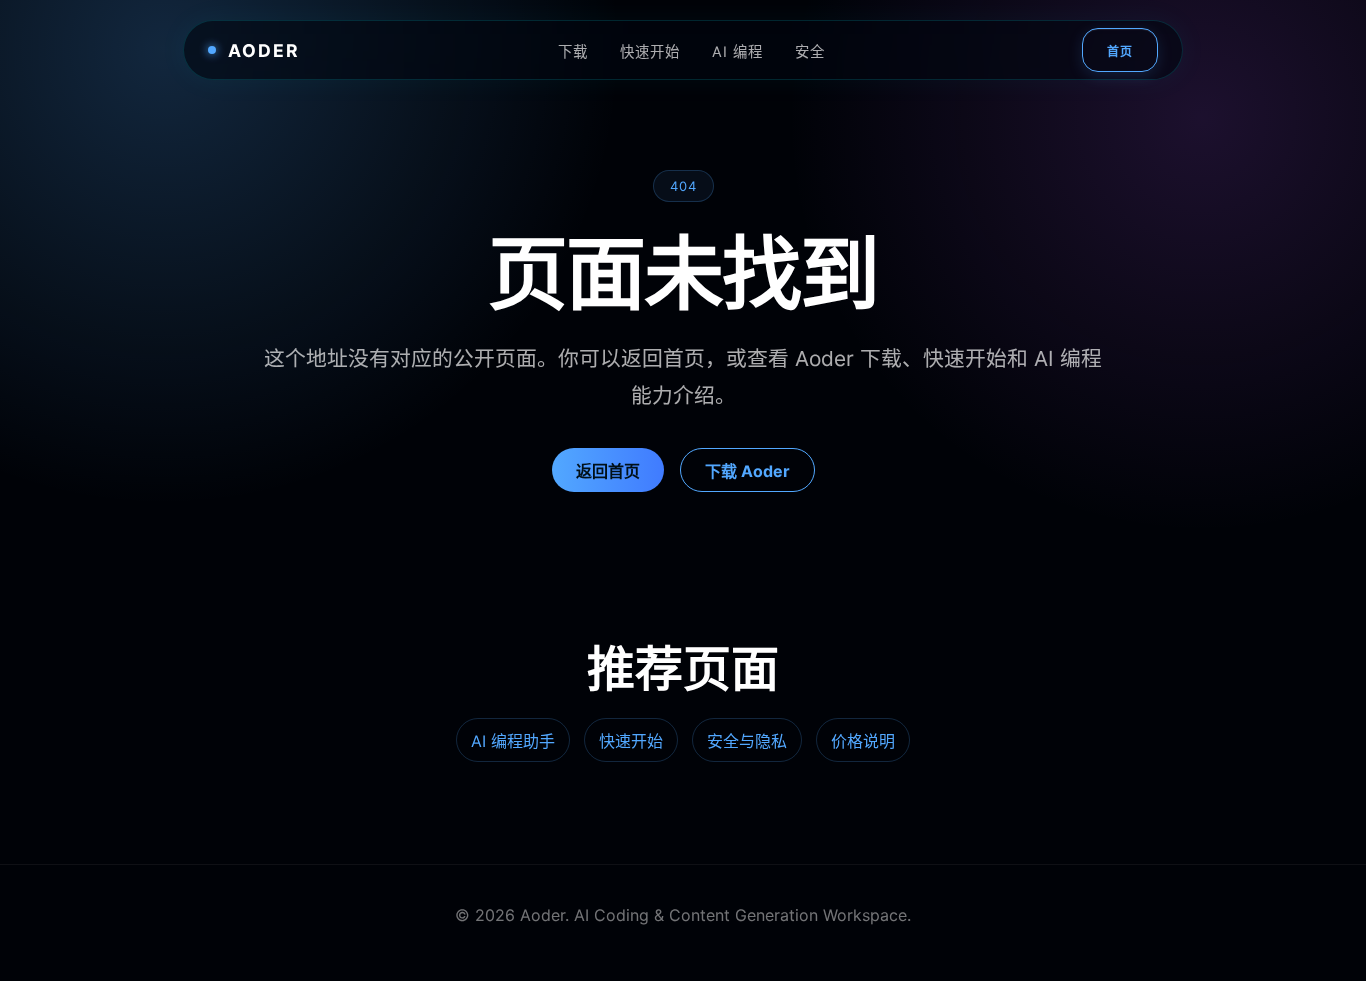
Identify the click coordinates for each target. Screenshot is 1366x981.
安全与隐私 (747, 741)
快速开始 (650, 51)
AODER (264, 50)
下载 (573, 51)
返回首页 (608, 471)
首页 (1120, 51)
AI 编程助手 (513, 741)
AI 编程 (737, 51)
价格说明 (863, 741)
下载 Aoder (747, 471)
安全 (810, 51)
